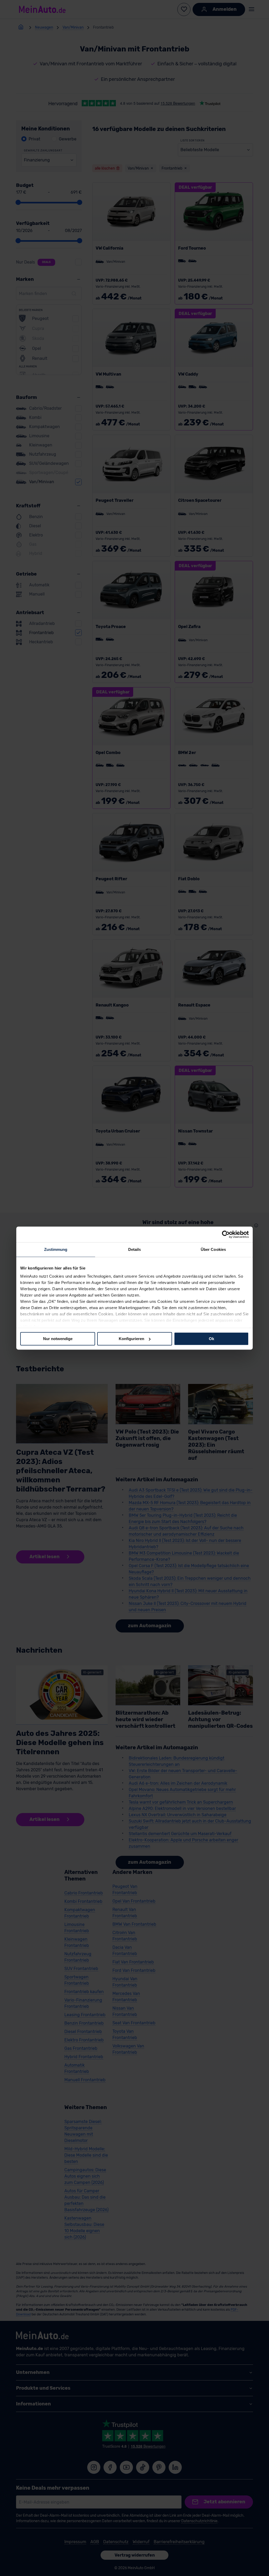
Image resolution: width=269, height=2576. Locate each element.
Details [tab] (135, 1249)
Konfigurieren (131, 1339)
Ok (211, 1339)
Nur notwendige (58, 1339)
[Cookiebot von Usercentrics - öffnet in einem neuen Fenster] (226, 1234)
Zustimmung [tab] (56, 1249)
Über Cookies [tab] (213, 1249)
